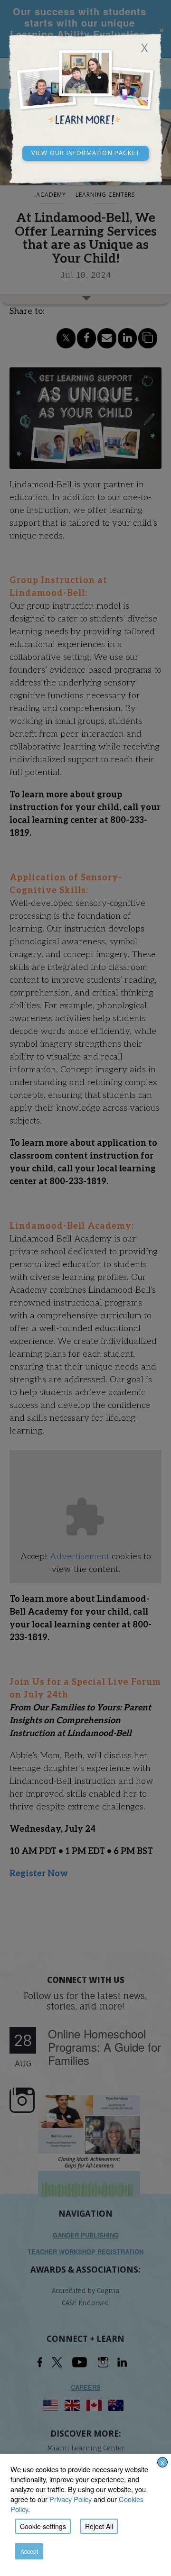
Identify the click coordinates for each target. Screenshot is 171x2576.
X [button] (162, 2462)
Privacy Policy (71, 2499)
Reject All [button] (99, 2526)
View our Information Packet (85, 152)
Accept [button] (29, 2551)
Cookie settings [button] (43, 2526)
